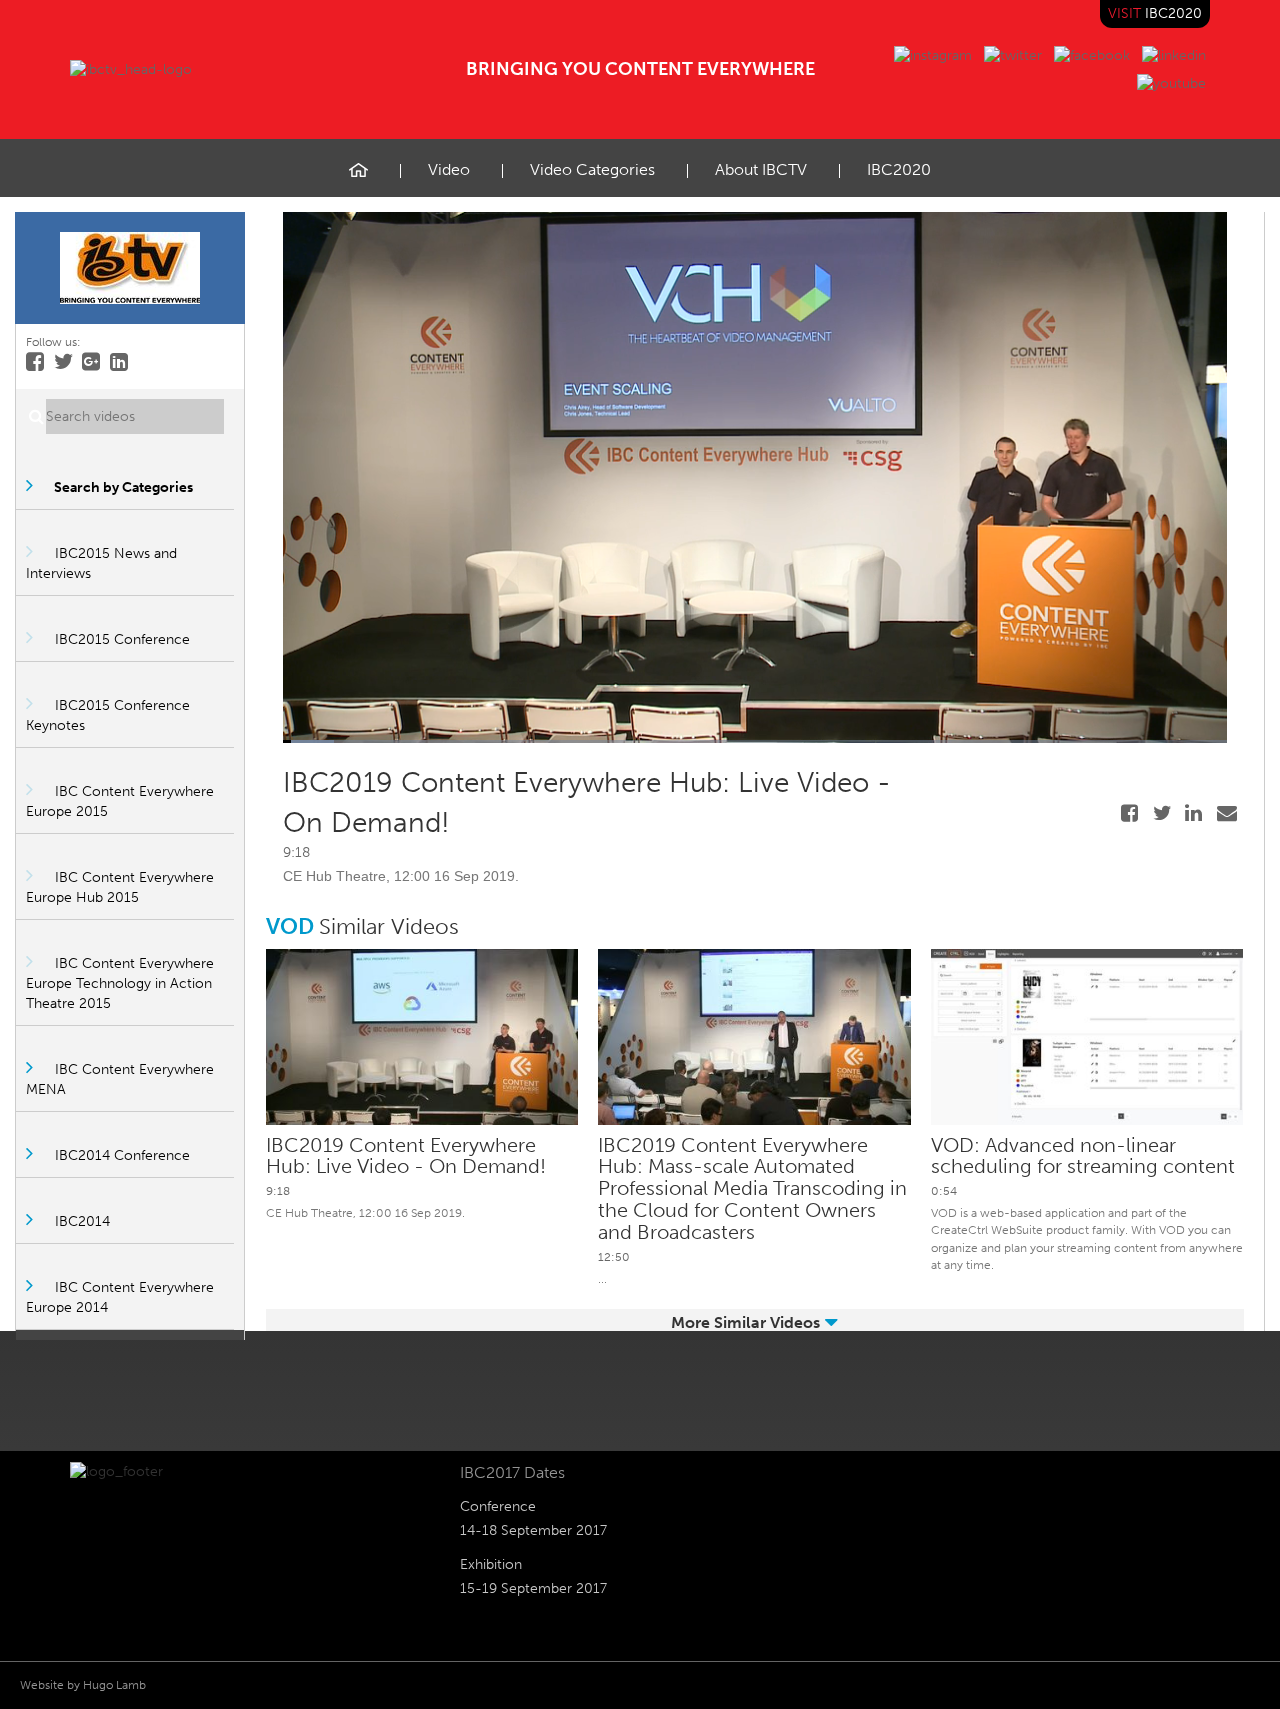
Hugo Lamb (114, 1685)
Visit (1155, 13)
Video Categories (592, 169)
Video (449, 169)
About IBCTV (761, 169)
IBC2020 (899, 169)
